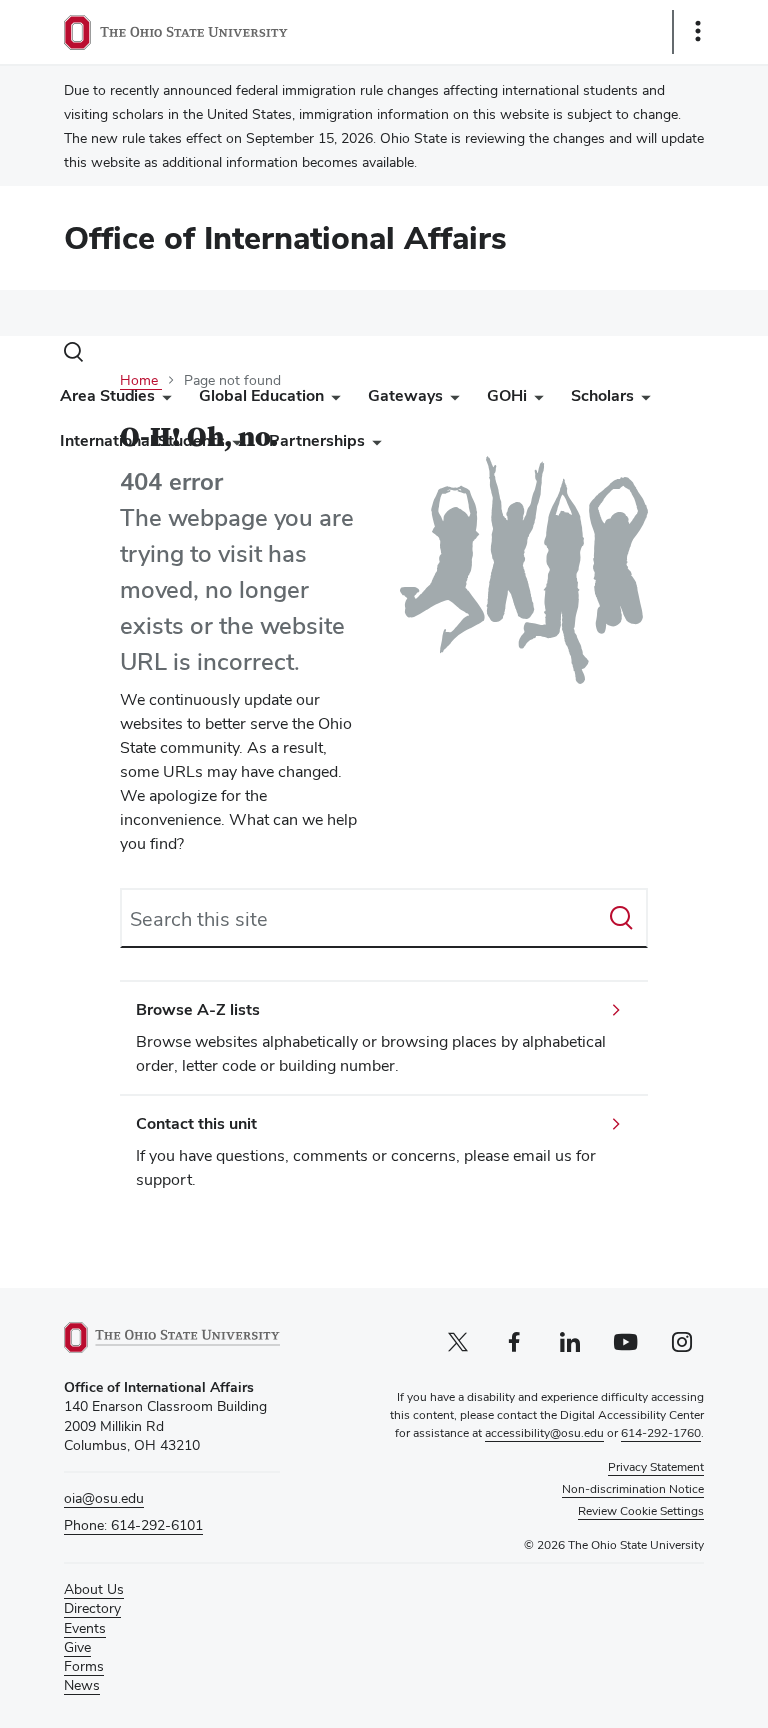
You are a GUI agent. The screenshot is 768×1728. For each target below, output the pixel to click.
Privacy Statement (656, 1467)
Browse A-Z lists (198, 1009)
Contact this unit (196, 1123)
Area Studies (107, 395)
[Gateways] (451, 400)
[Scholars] (642, 400)
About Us (94, 1589)
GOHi (507, 395)
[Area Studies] (163, 400)
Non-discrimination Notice (633, 1489)
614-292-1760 (661, 1433)
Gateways (405, 395)
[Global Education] (332, 400)
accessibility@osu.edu (544, 1433)
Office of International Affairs (285, 237)
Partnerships (317, 440)
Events (85, 1628)
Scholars (602, 395)
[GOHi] (535, 400)
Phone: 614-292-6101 (133, 1525)
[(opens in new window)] (172, 1337)
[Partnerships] (373, 445)
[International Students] (233, 445)
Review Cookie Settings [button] (641, 1511)
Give (77, 1647)
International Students (142, 440)
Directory (92, 1608)
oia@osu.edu (104, 1498)
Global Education (261, 395)
